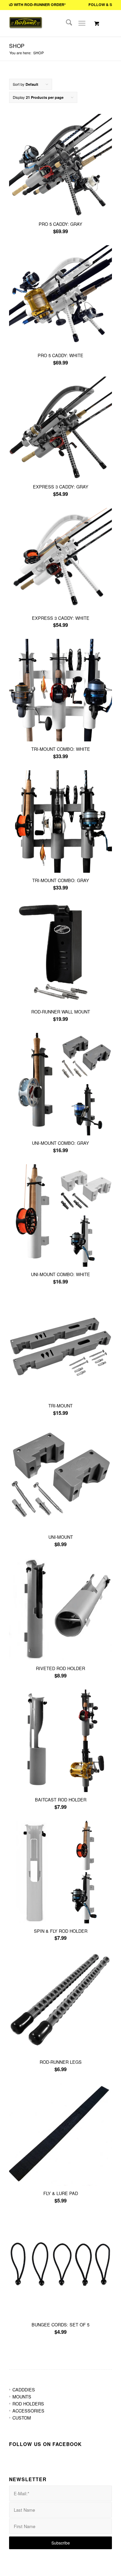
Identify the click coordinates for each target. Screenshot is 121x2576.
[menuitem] (66, 23)
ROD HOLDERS (28, 2404)
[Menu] (82, 23)
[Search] (66, 23)
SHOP (17, 46)
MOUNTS (22, 2397)
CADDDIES (24, 2390)
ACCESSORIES (28, 2411)
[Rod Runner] (35, 30)
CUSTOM (22, 2418)
